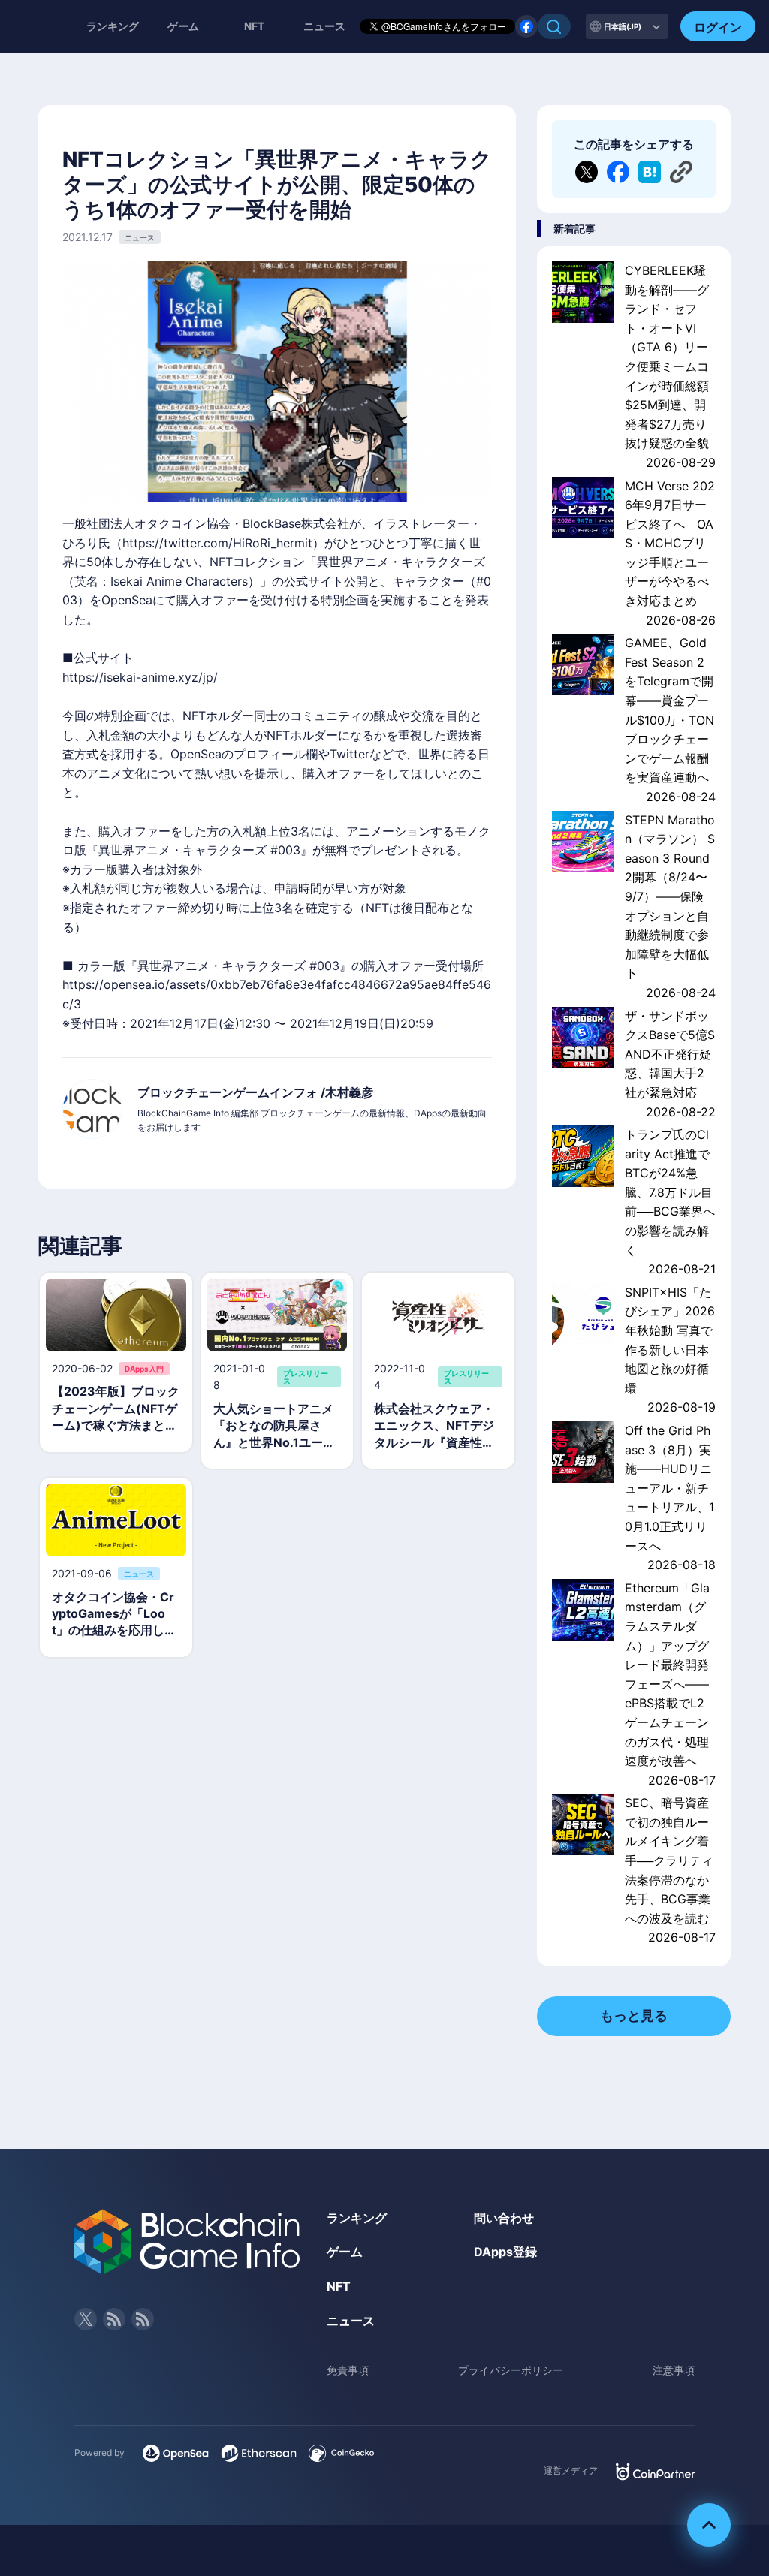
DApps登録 (505, 2252)
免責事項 (348, 2370)
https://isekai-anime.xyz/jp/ (140, 677)
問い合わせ (504, 2218)
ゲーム (183, 26)
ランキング (113, 26)
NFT (254, 26)
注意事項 (674, 2370)
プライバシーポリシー (511, 2370)
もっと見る (634, 2016)
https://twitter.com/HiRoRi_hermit (217, 543)
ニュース (351, 2321)
